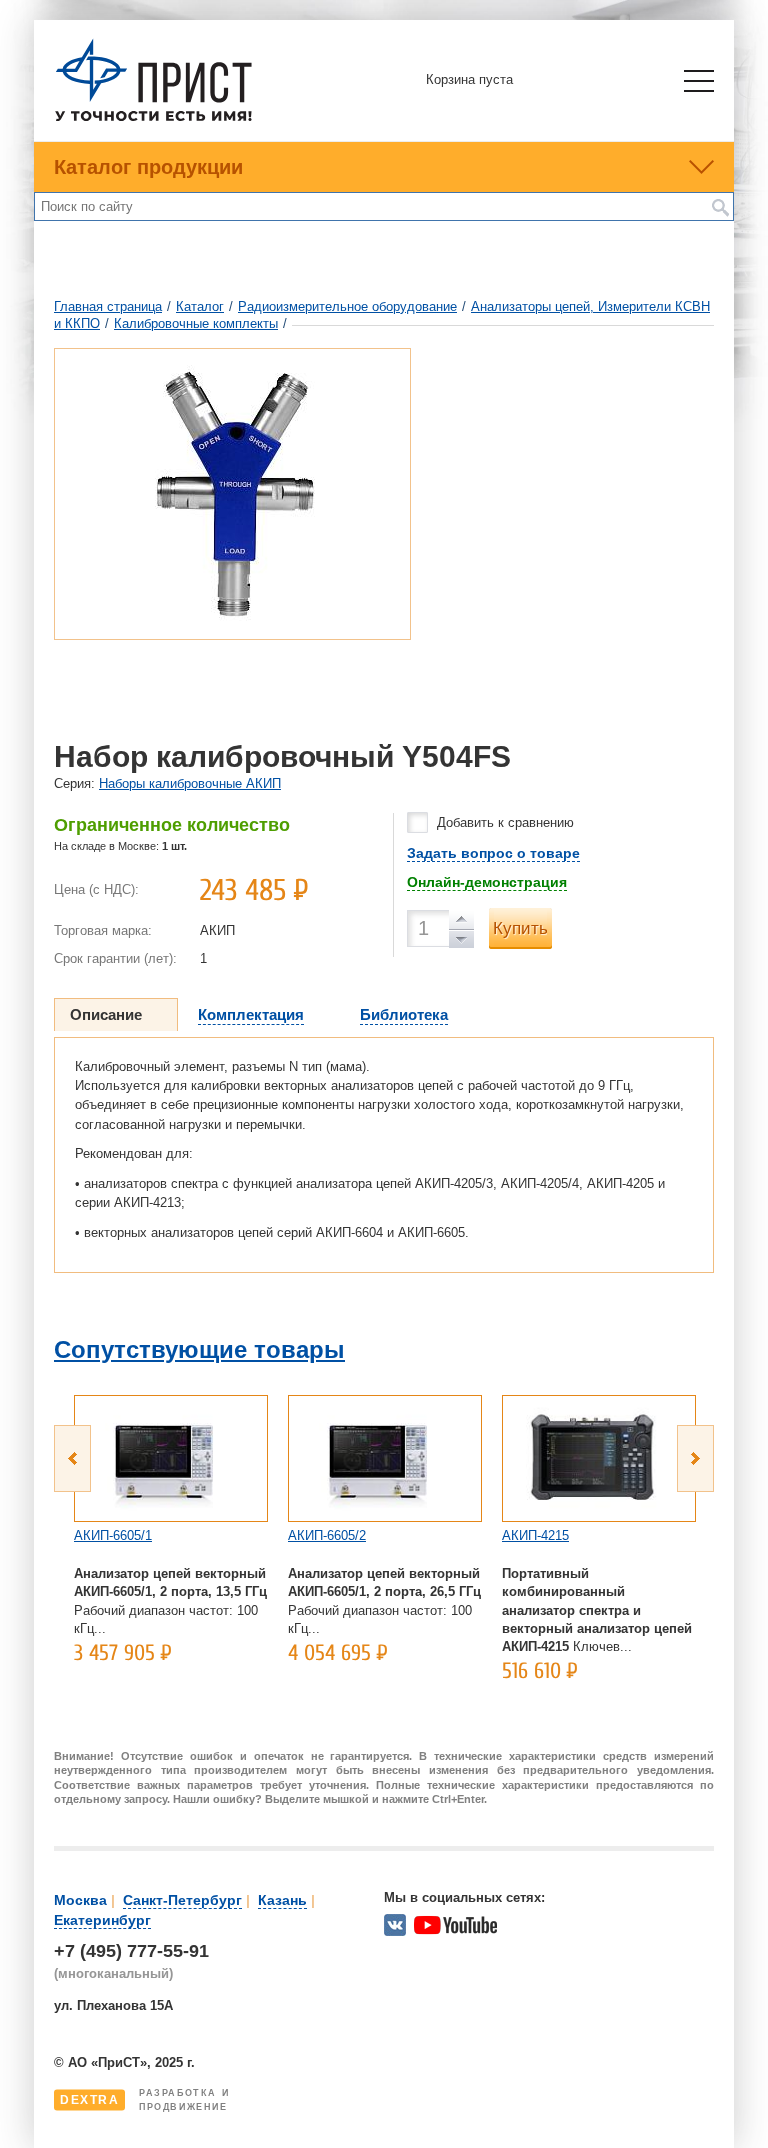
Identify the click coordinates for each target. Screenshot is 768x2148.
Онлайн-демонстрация (487, 882)
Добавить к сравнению (505, 822)
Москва (80, 1900)
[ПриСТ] (154, 118)
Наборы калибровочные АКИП (190, 783)
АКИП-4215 (535, 1535)
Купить (520, 928)
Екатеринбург (102, 1920)
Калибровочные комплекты (196, 323)
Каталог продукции (148, 167)
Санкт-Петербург (182, 1900)
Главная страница (108, 306)
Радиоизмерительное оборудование (347, 306)
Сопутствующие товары (199, 1349)
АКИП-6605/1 (113, 1535)
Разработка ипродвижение (144, 2100)
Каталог (200, 306)
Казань (282, 1900)
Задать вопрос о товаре (493, 853)
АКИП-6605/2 (327, 1535)
